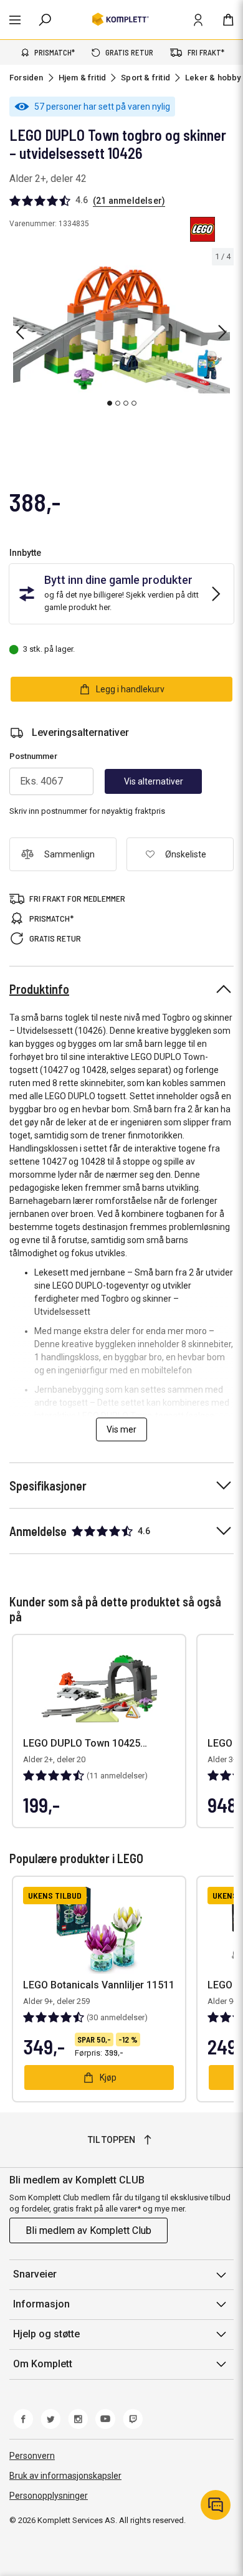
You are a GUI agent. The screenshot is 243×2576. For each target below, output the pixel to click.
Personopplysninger (49, 2496)
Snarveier (35, 2274)
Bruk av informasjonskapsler (65, 2476)
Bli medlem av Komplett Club (88, 2230)
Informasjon (41, 2304)
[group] (121, 330)
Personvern (32, 2456)
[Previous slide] (20, 332)
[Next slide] (222, 332)
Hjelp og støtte (46, 2334)
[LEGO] (202, 229)
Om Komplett (43, 2364)
